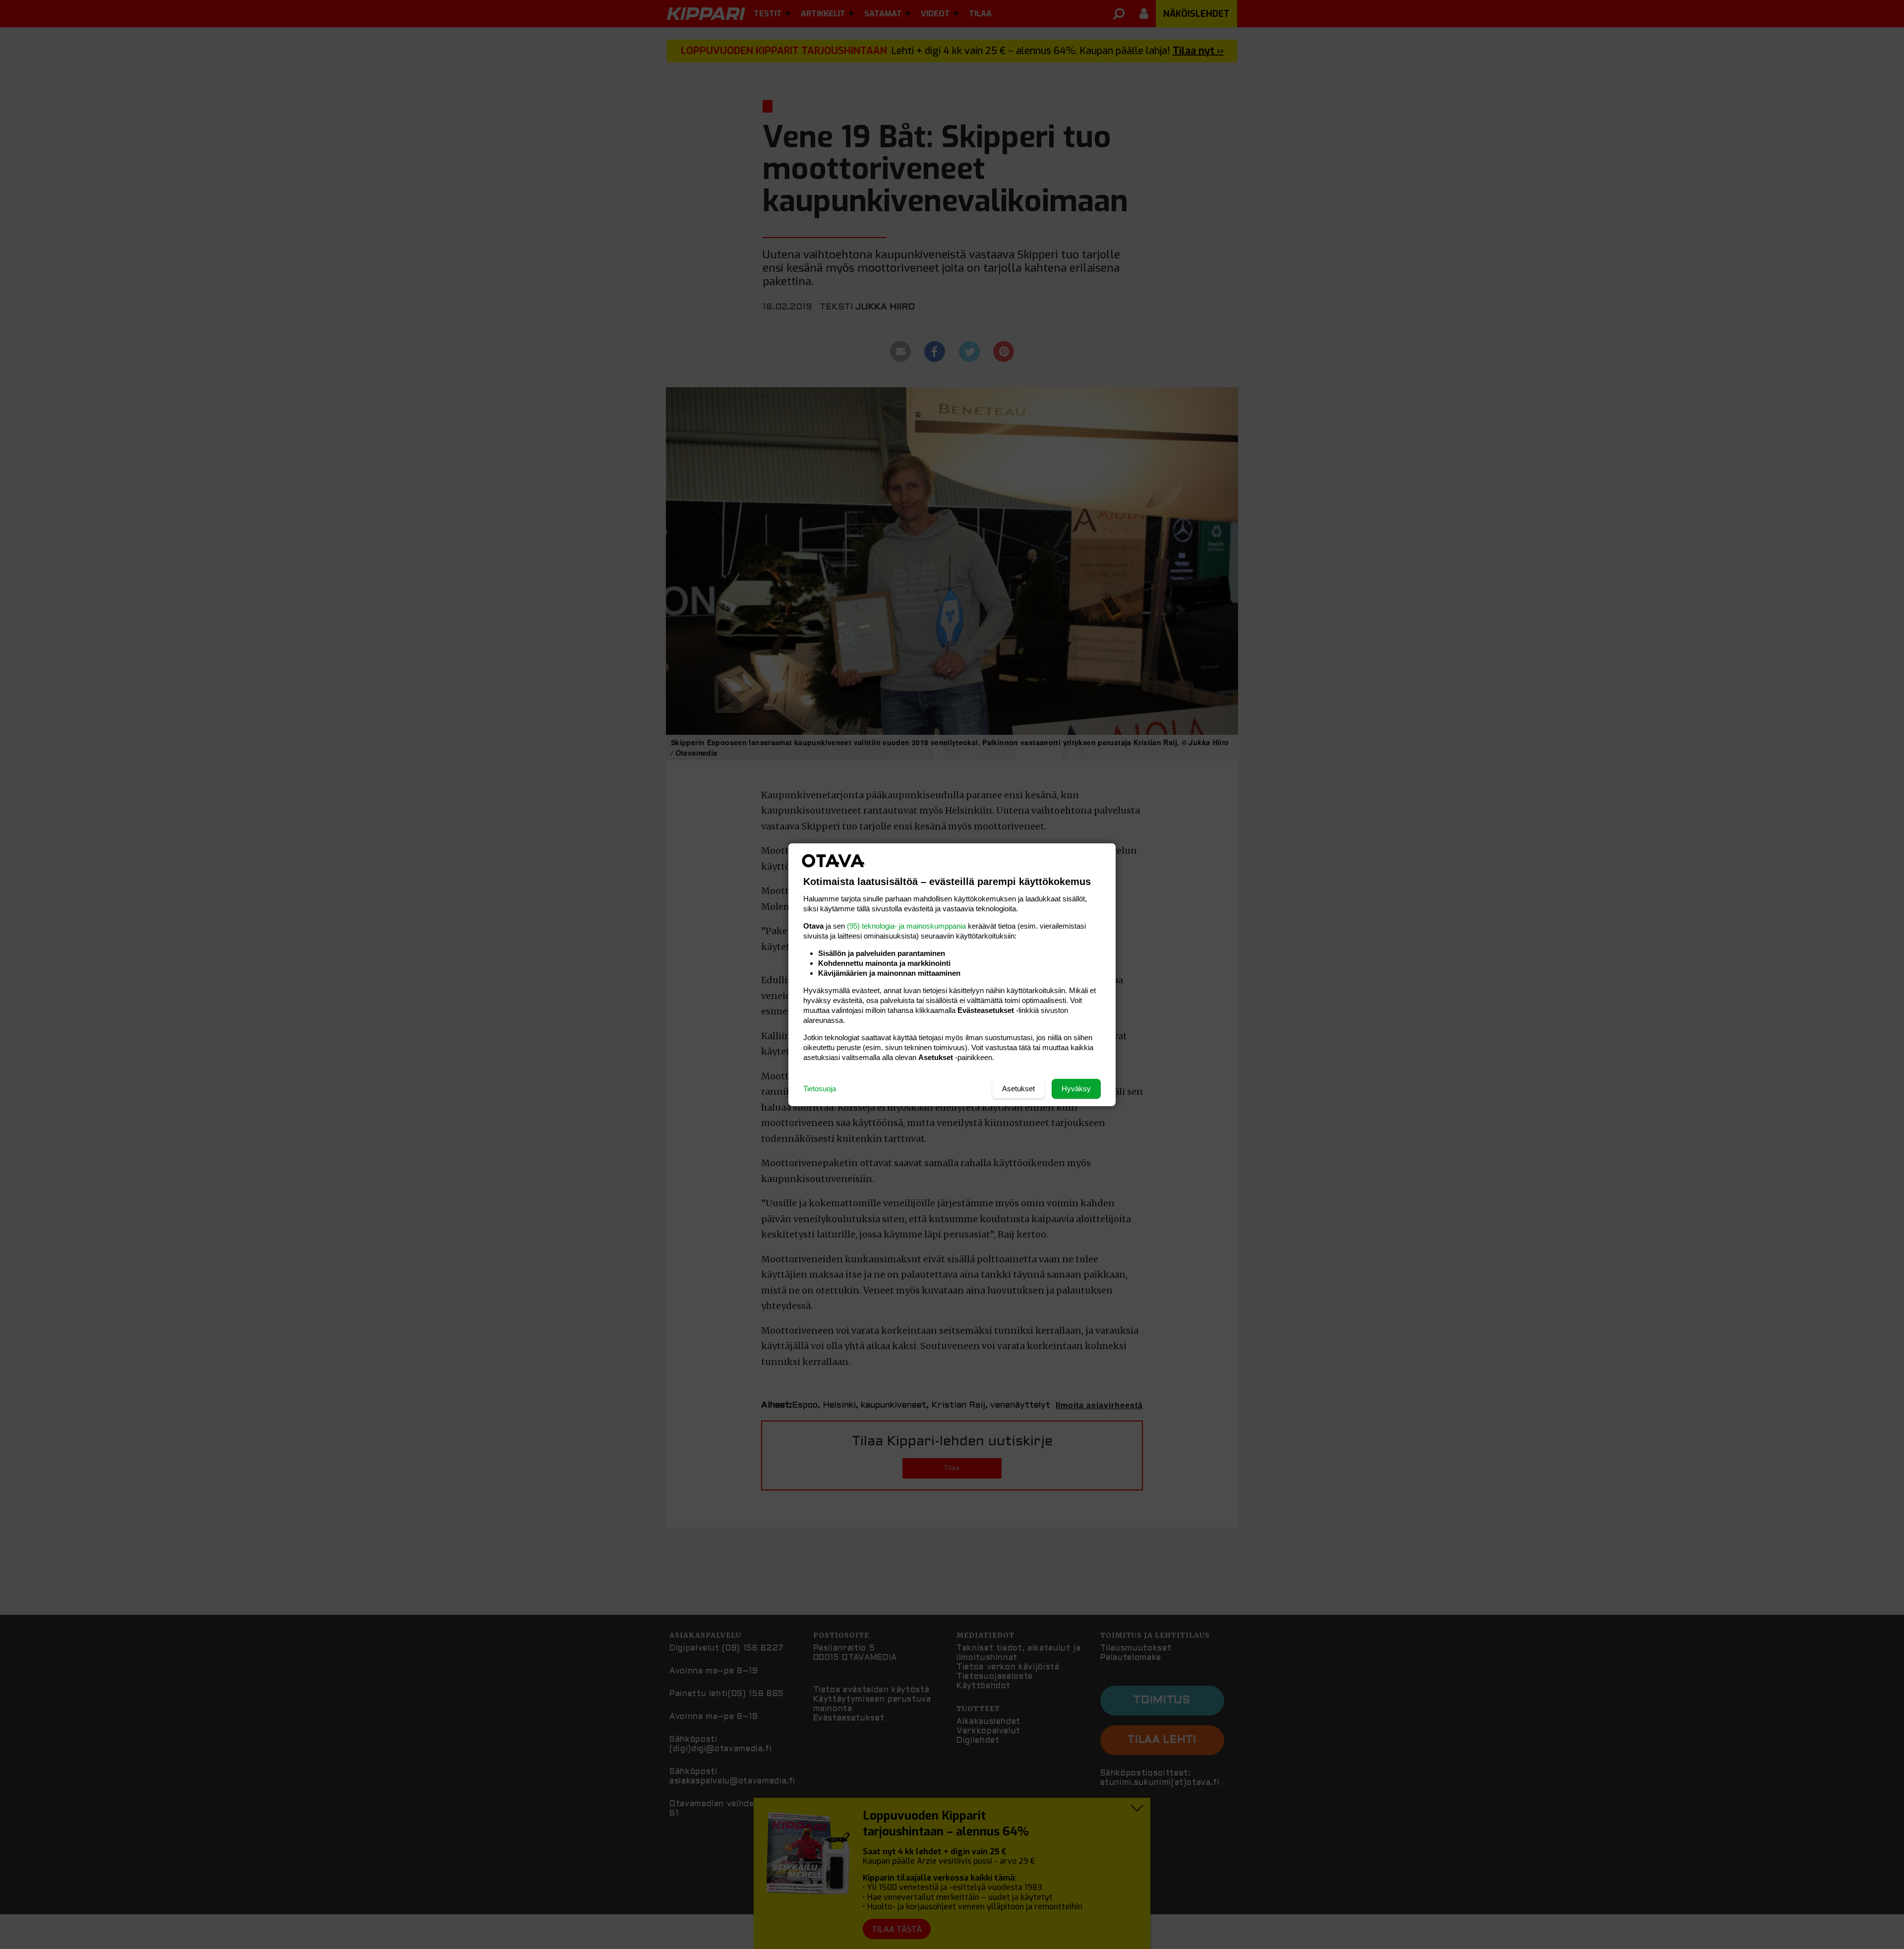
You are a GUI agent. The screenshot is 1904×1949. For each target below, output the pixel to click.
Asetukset (1018, 1089)
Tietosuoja (820, 1089)
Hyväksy (1076, 1089)
